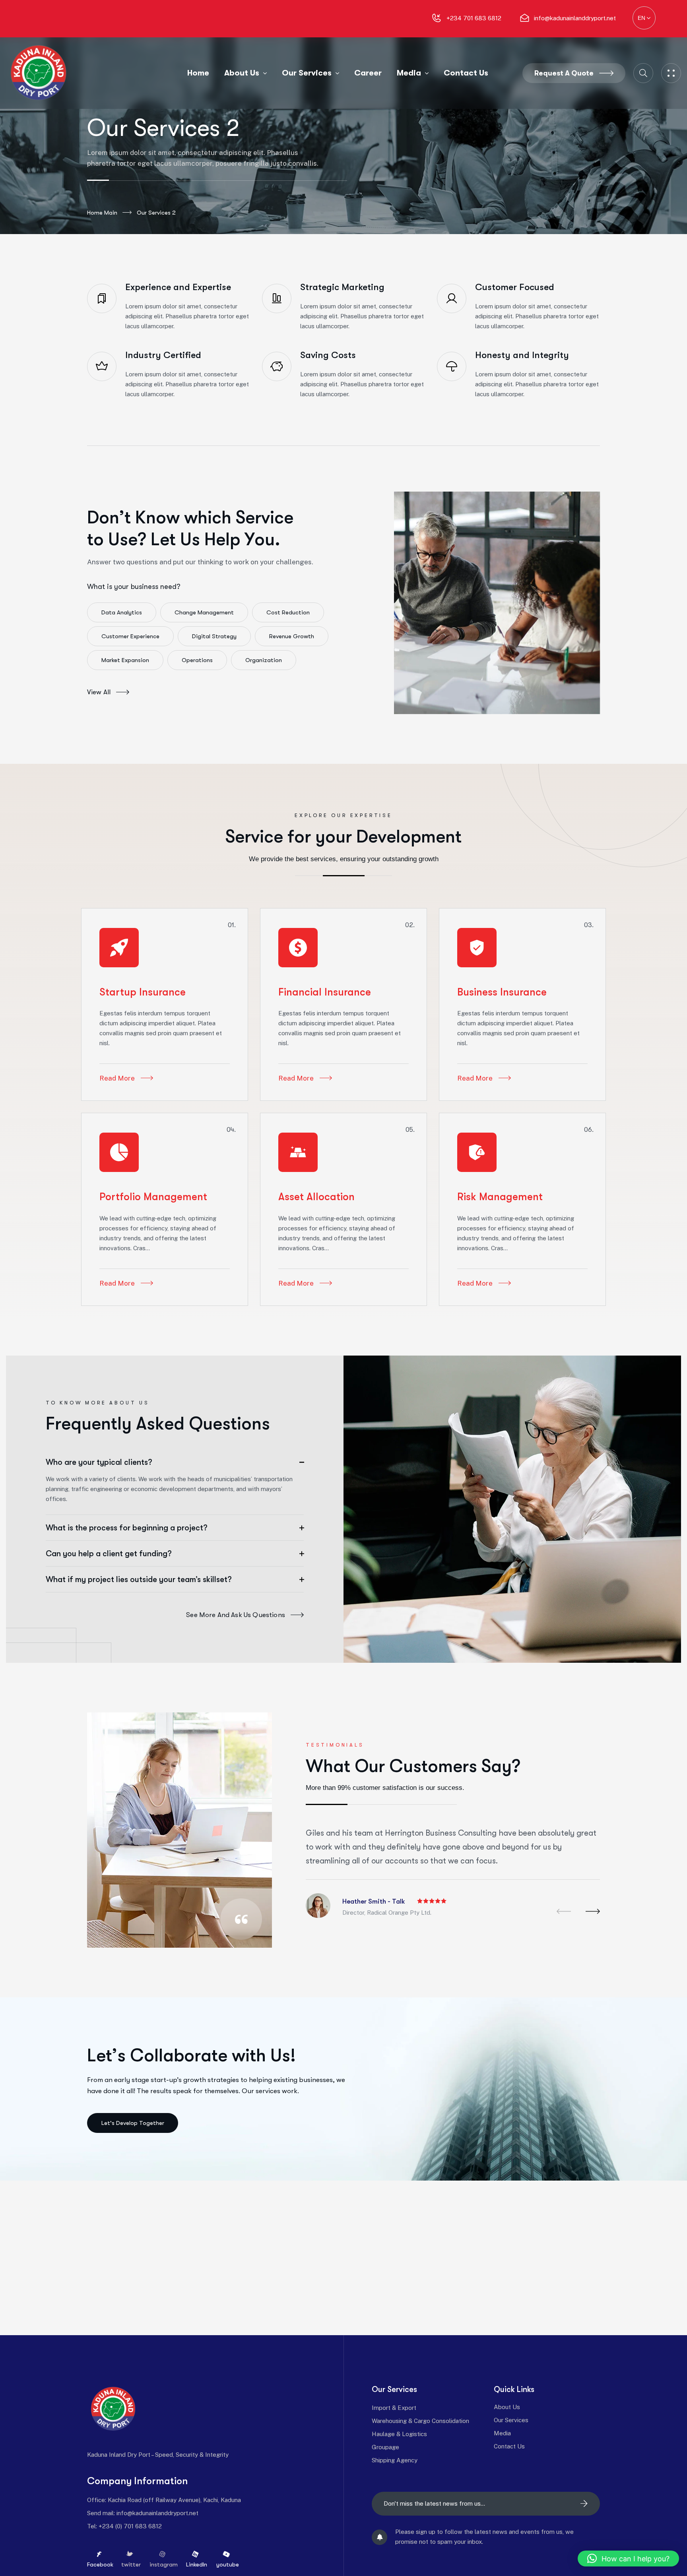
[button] (564, 1911)
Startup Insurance (143, 992)
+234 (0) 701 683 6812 (130, 2526)
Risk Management (500, 1197)
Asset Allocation (316, 1197)
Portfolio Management (153, 1197)
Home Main (102, 213)
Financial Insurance (325, 992)
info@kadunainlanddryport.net (157, 2513)
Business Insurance (502, 992)
